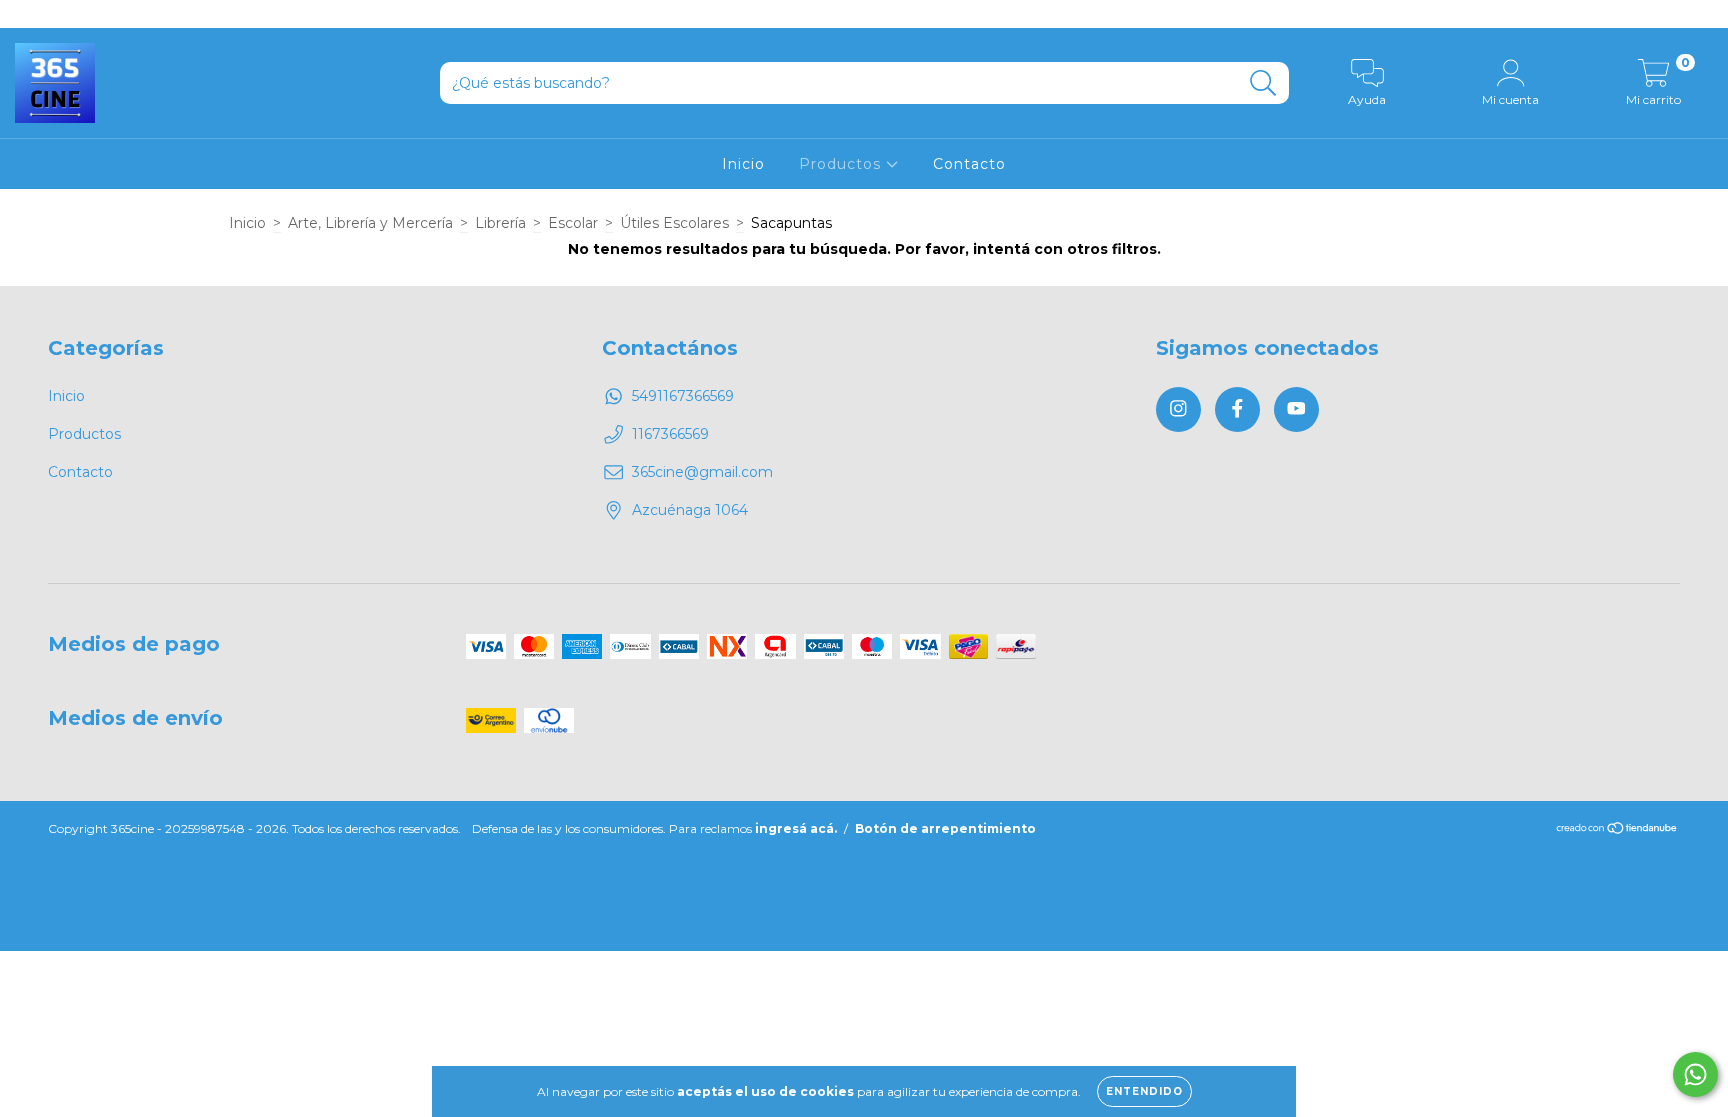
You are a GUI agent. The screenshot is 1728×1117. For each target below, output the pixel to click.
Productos (842, 164)
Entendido (1144, 1091)
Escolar (573, 223)
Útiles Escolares (674, 223)
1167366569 (670, 434)
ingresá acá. (796, 828)
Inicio (743, 164)
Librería (500, 223)
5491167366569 (683, 396)
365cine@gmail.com (702, 472)
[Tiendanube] (1617, 830)
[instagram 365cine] (30, 14)
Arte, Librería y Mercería (370, 223)
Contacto (969, 164)
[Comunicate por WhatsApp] (1695, 1074)
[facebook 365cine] (60, 14)
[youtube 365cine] (89, 14)
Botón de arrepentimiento (945, 828)
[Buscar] (1263, 83)
